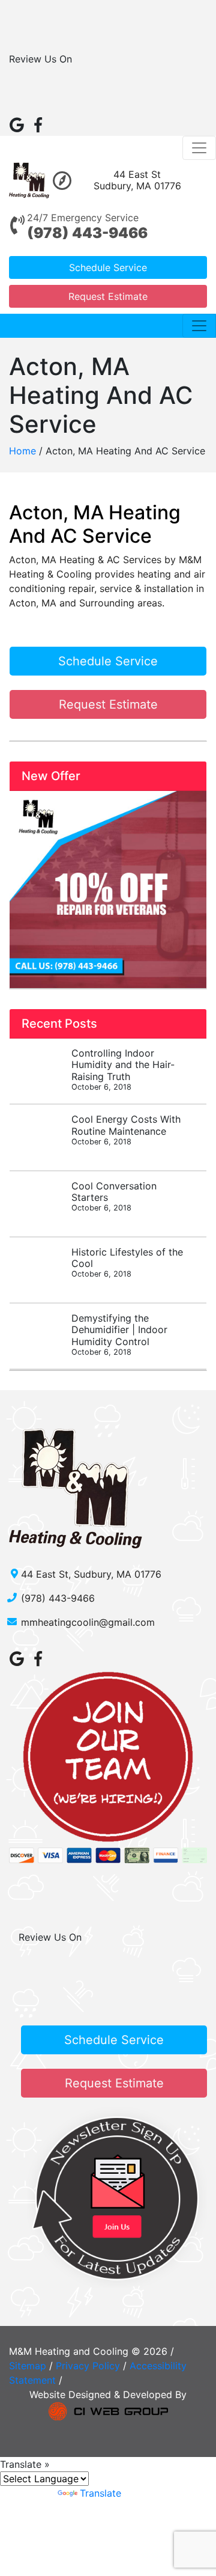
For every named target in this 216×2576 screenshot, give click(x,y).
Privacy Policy (88, 2366)
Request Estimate (108, 296)
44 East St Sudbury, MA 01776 (137, 180)
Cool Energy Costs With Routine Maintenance (126, 1129)
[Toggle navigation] (199, 148)
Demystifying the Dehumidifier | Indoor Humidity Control (119, 1334)
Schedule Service (108, 267)
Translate (100, 2493)
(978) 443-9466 (87, 233)
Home (22, 451)
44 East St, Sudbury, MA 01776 (91, 1574)
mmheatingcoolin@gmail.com (88, 1622)
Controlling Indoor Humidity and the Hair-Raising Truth (123, 1069)
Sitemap (28, 2366)
